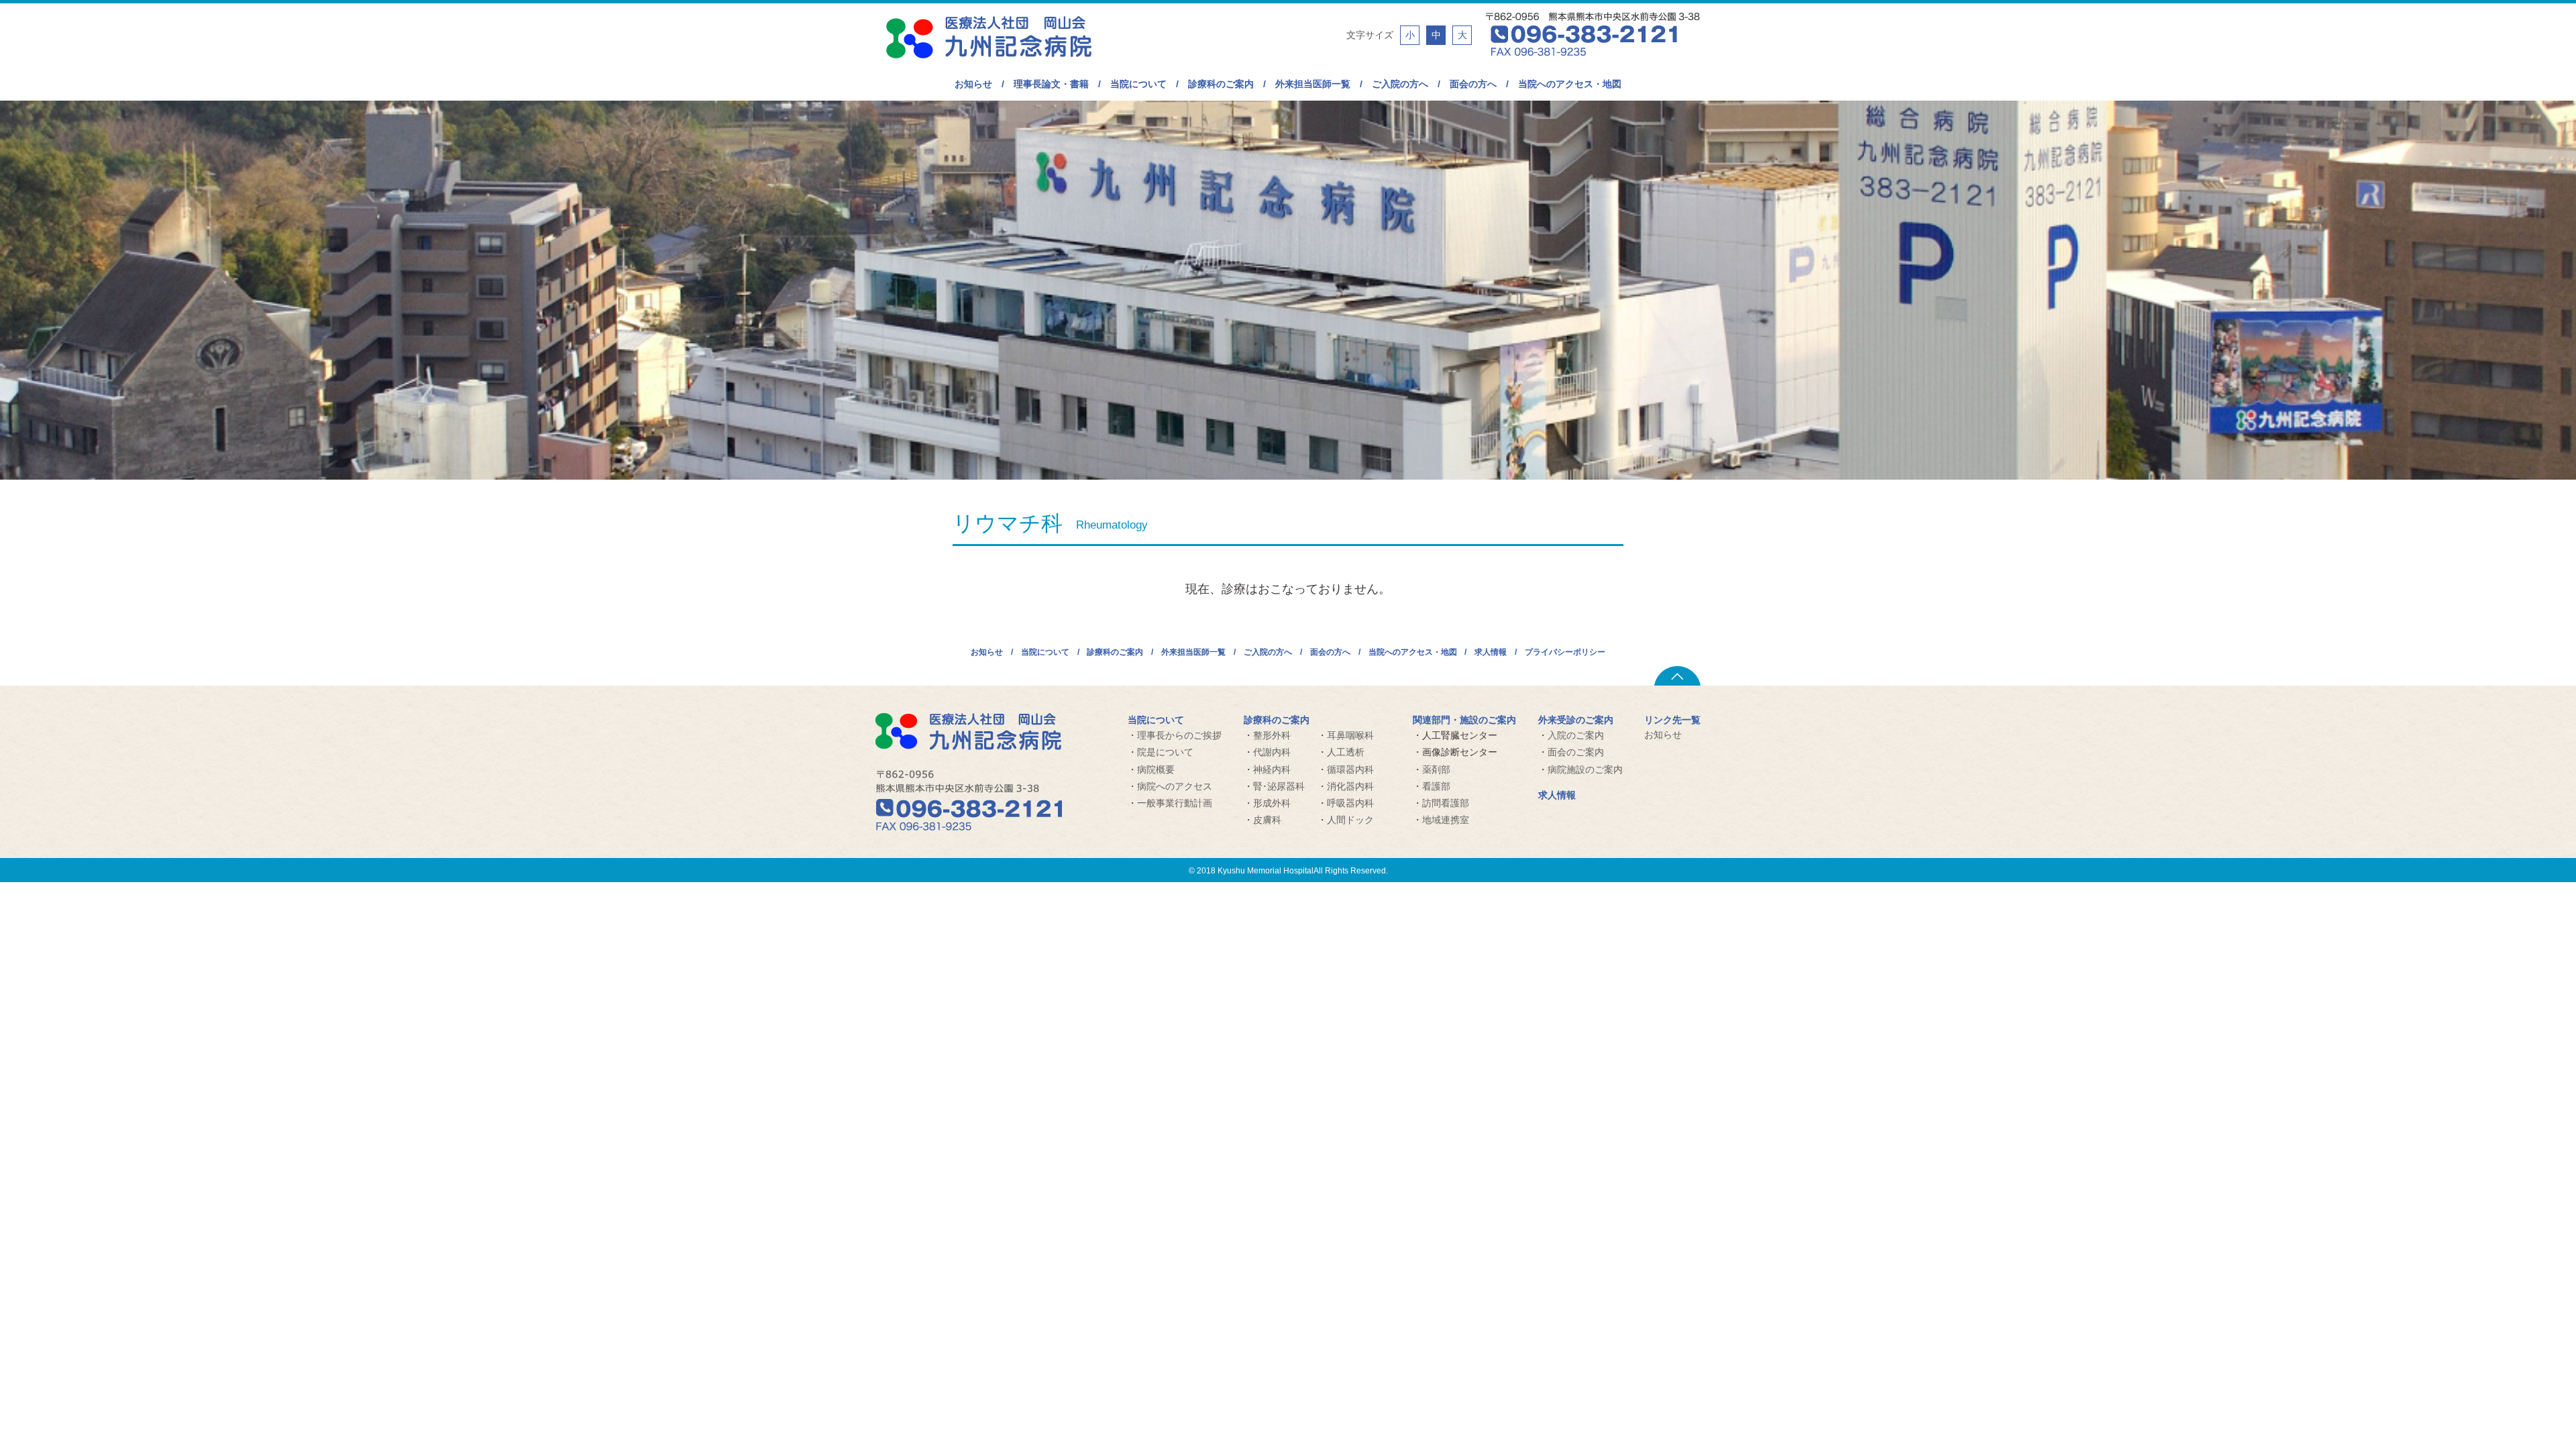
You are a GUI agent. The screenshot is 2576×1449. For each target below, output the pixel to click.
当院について (1138, 84)
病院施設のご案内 (1585, 769)
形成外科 (1272, 803)
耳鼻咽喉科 (1350, 735)
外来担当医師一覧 (1313, 84)
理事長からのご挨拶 (1179, 735)
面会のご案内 (1576, 752)
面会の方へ (1473, 84)
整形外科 (1272, 735)
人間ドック (1350, 820)
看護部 (1436, 786)
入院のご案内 (1576, 735)
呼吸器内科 (1350, 803)
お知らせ (973, 84)
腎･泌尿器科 (1279, 786)
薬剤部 (1436, 769)
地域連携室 (1446, 820)
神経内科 (1272, 769)
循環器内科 (1350, 769)
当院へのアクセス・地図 (1570, 84)
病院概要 (1156, 769)
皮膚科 (1267, 820)
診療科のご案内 (1221, 84)
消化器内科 (1350, 786)
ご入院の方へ (1400, 84)
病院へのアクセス (1175, 786)
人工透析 (1346, 752)
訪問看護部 (1446, 803)
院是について (1165, 752)
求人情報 (1491, 652)
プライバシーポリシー (1565, 652)
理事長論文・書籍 (1051, 84)
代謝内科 (1272, 752)
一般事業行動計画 (1175, 803)
